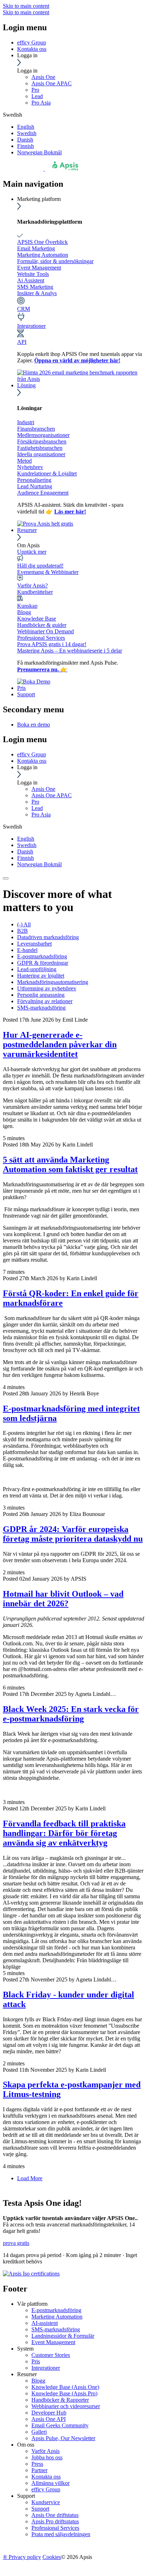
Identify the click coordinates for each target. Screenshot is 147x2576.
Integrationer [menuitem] (46, 2368)
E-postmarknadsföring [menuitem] (56, 2310)
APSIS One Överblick (42, 242)
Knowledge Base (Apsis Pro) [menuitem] (64, 2393)
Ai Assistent (31, 280)
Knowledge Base (37, 619)
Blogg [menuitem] (38, 2381)
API (22, 342)
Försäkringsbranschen (42, 441)
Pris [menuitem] (36, 2361)
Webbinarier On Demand (45, 631)
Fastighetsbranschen (40, 448)
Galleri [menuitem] (39, 2432)
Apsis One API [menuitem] (49, 2419)
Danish (25, 140)
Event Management (39, 268)
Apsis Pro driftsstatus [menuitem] (55, 2521)
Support (26, 694)
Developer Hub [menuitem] (49, 2413)
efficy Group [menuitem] (46, 2489)
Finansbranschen (36, 429)
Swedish (27, 133)
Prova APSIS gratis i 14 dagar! (52, 644)
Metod (24, 461)
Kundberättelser (35, 592)
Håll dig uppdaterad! (40, 566)
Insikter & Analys (37, 293)
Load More (30, 2178)
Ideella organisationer (41, 454)
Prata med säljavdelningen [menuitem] (61, 2534)
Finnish (26, 146)
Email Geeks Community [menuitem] (60, 2425)
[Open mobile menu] (6, 878)
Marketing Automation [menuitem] (57, 2317)
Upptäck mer (32, 552)
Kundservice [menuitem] (46, 2502)
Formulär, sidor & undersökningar (55, 261)
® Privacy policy (22, 2557)
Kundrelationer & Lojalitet (47, 473)
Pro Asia (41, 103)
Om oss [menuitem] (26, 2445)
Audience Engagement (43, 493)
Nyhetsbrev (30, 467)
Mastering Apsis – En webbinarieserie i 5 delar (70, 651)
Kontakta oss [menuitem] (46, 2477)
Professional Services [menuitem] (55, 2528)
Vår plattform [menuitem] (32, 2304)
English (26, 127)
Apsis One (43, 77)
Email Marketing (36, 248)
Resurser (27, 530)
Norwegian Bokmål (39, 152)
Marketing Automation (43, 255)
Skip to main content (26, 6)
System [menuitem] (25, 2349)
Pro (35, 90)
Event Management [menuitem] (53, 2342)
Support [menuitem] (26, 2496)
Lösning (26, 385)
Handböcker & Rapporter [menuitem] (60, 2400)
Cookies (52, 2557)
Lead (37, 96)
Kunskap (27, 606)
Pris (21, 688)
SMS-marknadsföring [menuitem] (56, 2329)
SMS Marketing (35, 287)
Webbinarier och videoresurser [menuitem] (66, 2406)
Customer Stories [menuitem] (51, 2355)
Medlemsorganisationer (43, 435)
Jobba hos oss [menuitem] (47, 2457)
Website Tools (33, 274)
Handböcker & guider (42, 625)
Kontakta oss (32, 49)
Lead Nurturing (35, 486)
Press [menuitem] (37, 2464)
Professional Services (41, 638)
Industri (26, 422)
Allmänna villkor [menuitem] (50, 2483)
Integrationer (31, 326)
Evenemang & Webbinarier (48, 572)
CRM (24, 309)
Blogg (24, 612)
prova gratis (16, 2243)
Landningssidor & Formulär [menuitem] (63, 2336)
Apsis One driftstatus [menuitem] (55, 2515)
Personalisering (34, 480)
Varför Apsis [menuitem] (45, 2451)
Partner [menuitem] (39, 2470)
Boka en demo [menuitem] (34, 725)
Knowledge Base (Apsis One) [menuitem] (65, 2387)
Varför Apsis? (32, 586)
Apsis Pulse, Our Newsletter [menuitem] (63, 2438)
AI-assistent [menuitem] (45, 2323)
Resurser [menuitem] (27, 2374)
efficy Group (32, 42)
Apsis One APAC (52, 83)
